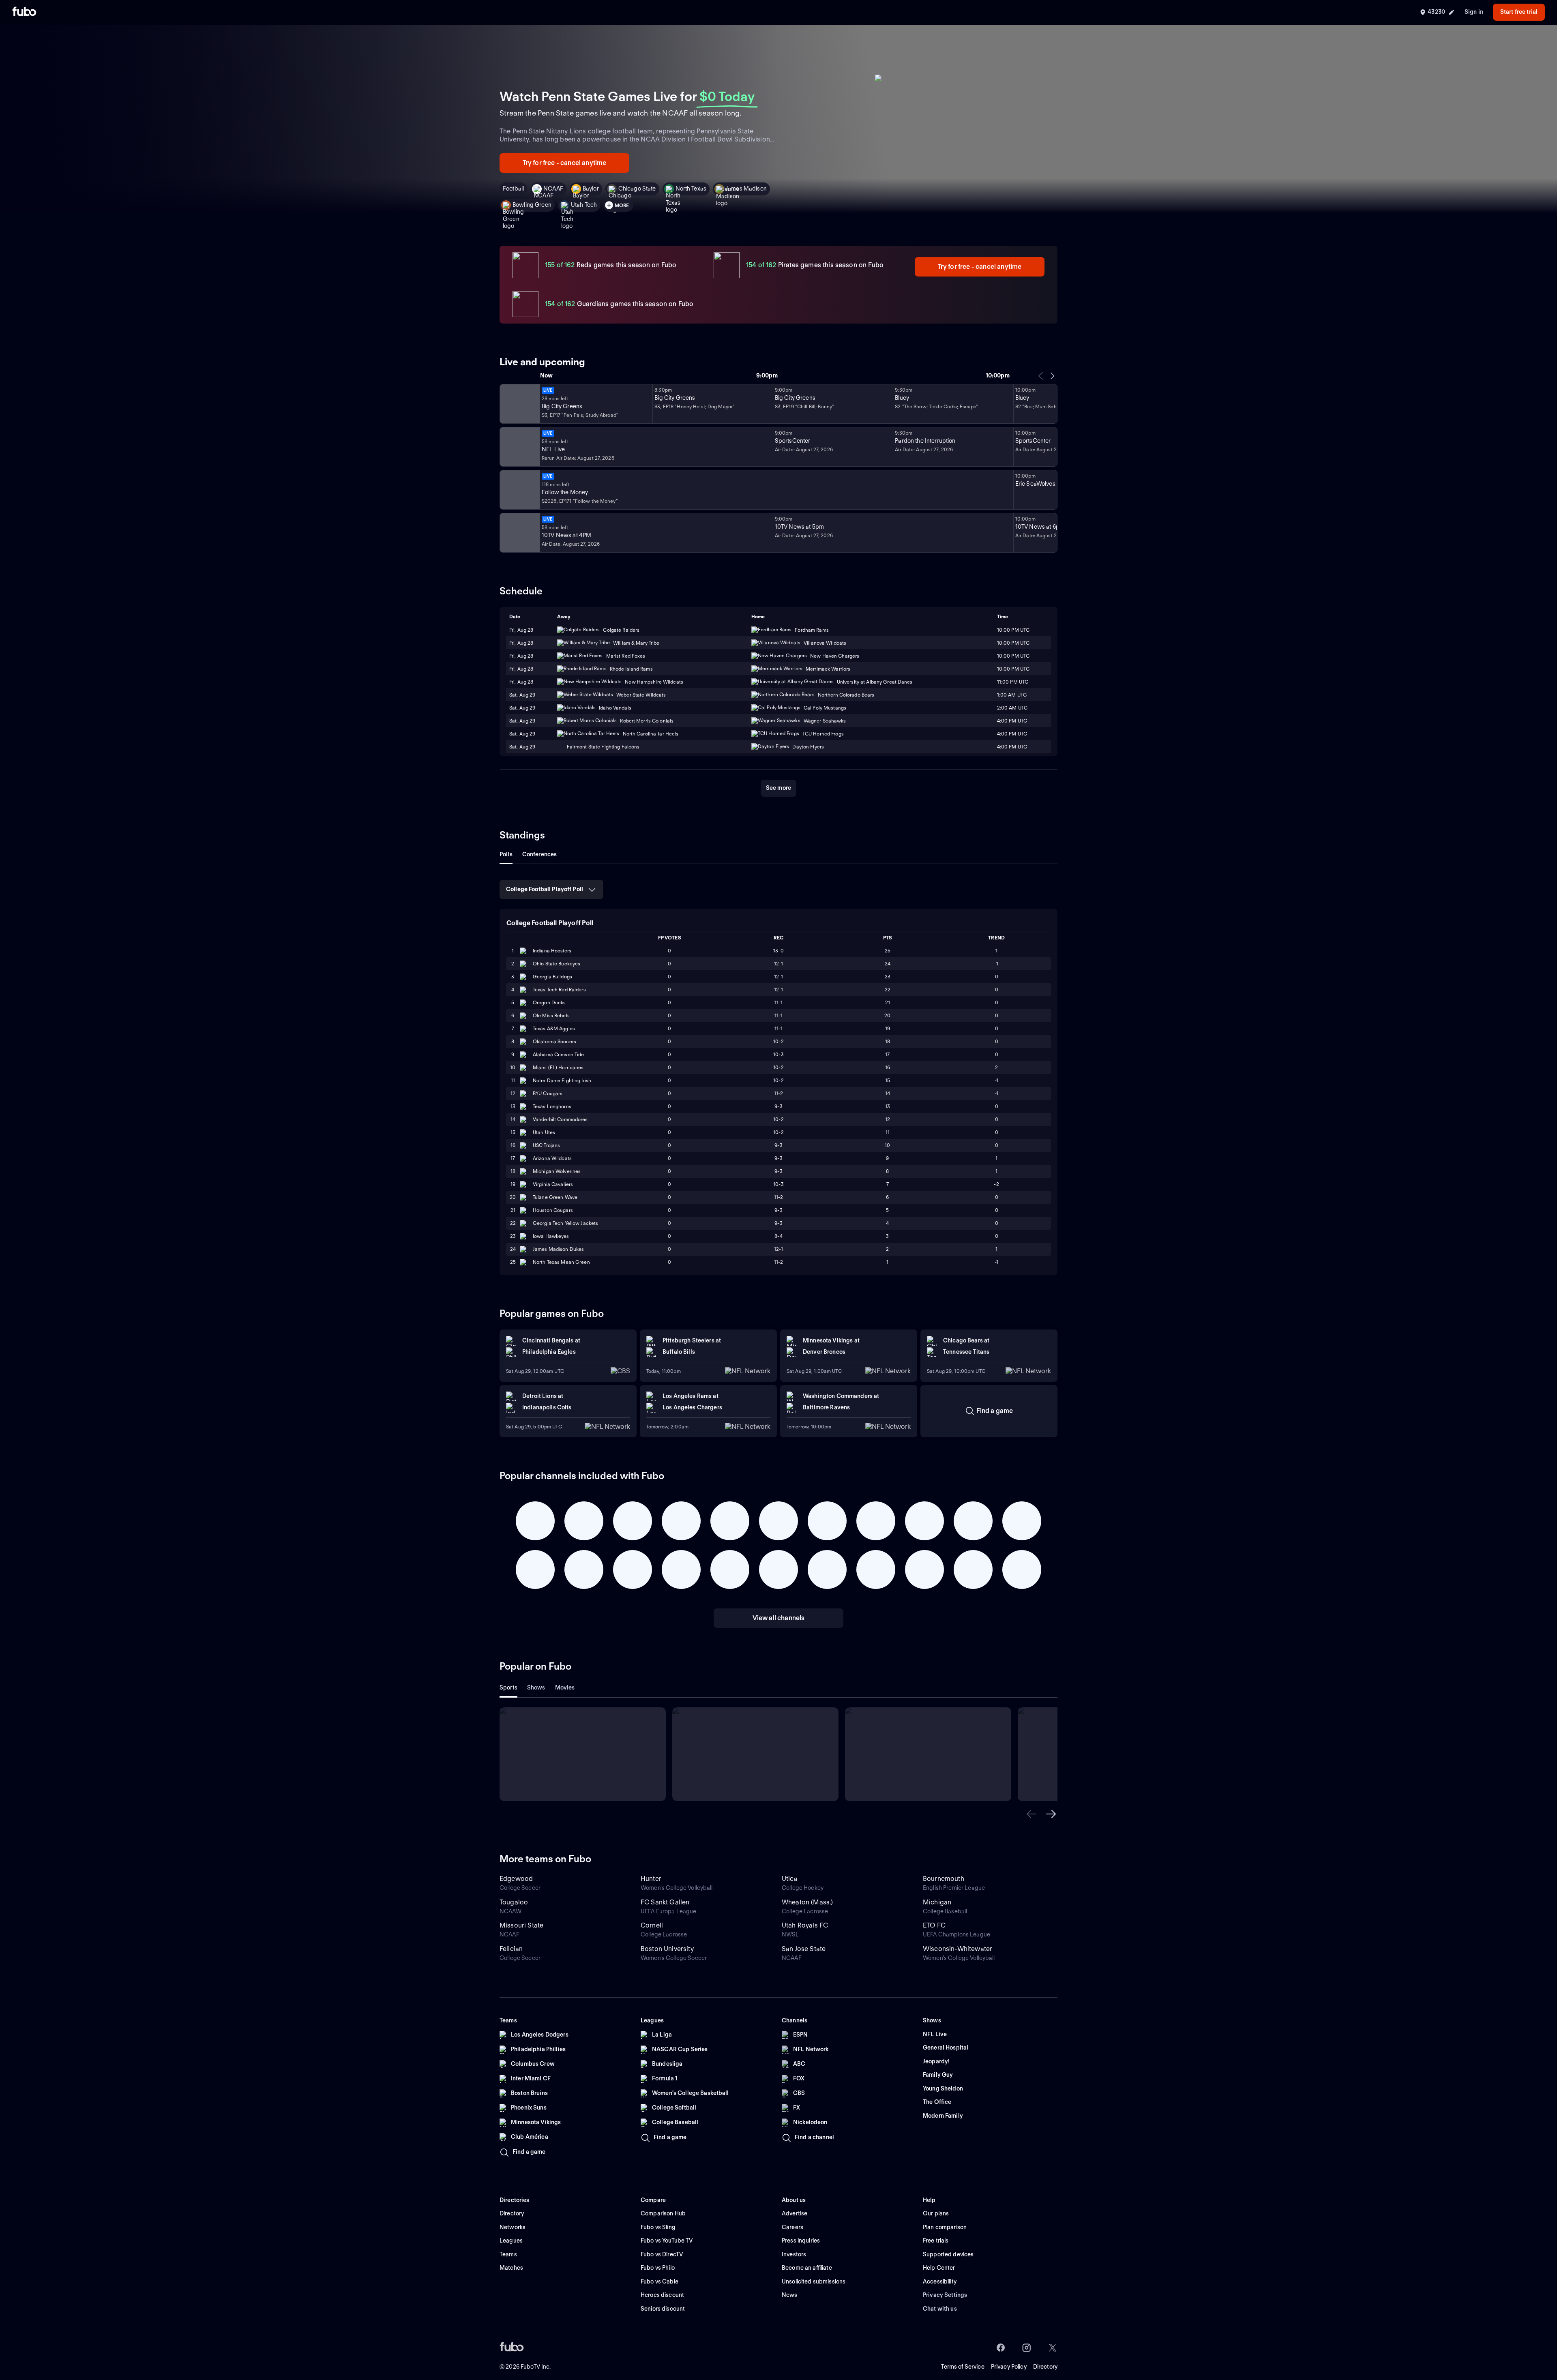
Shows (536, 1687)
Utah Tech (584, 205)
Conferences (540, 854)
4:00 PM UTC (1012, 734)
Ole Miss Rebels (551, 1015)
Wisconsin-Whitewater (958, 1949)
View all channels (779, 1618)
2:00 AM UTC (1012, 708)
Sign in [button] (1474, 12)
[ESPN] (519, 447)
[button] (1032, 1814)
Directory (1045, 2367)
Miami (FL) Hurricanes (558, 1067)
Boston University (667, 1949)
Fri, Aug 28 (521, 669)
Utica (790, 1879)
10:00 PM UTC (1013, 669)
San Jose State (804, 1949)
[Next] (1052, 376)
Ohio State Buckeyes (557, 964)
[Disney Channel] (519, 404)
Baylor (591, 189)
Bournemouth (944, 1879)
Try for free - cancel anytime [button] (565, 163)
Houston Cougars (553, 1210)
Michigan (937, 1902)
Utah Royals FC (805, 1925)
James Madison (746, 189)
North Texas (691, 189)
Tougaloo (514, 1902)
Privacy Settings (945, 2295)
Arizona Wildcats (552, 1158)
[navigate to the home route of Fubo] (24, 12)
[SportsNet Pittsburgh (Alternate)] (519, 490)
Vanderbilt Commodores (560, 1119)
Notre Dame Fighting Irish (562, 1080)
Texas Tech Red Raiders (559, 990)
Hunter (651, 1879)
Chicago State (637, 189)
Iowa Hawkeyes (551, 1236)
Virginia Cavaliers (553, 1184)
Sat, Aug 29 (522, 708)
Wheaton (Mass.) (807, 1902)
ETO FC (934, 1925)
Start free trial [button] (1519, 12)
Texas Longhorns (552, 1106)
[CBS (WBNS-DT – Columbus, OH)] (519, 533)
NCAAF (553, 189)
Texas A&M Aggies (554, 1028)
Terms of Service (963, 2367)
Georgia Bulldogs (552, 977)
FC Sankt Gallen (665, 1902)
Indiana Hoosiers (552, 951)
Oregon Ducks (549, 1002)
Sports (508, 1687)
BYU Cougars (548, 1093)
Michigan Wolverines (557, 1171)
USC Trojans (546, 1145)
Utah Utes (544, 1132)
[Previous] (1041, 376)
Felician (511, 1949)
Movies (565, 1687)
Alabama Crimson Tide (558, 1054)
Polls (506, 854)
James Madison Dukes (558, 1249)
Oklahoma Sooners (554, 1041)
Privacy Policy (1009, 2367)
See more (778, 788)
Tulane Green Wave (555, 1197)
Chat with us (940, 2309)
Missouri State (521, 1925)
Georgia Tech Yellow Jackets (565, 1223)
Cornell (652, 1925)
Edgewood (516, 1879)
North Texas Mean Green (561, 1262)
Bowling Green (532, 205)
